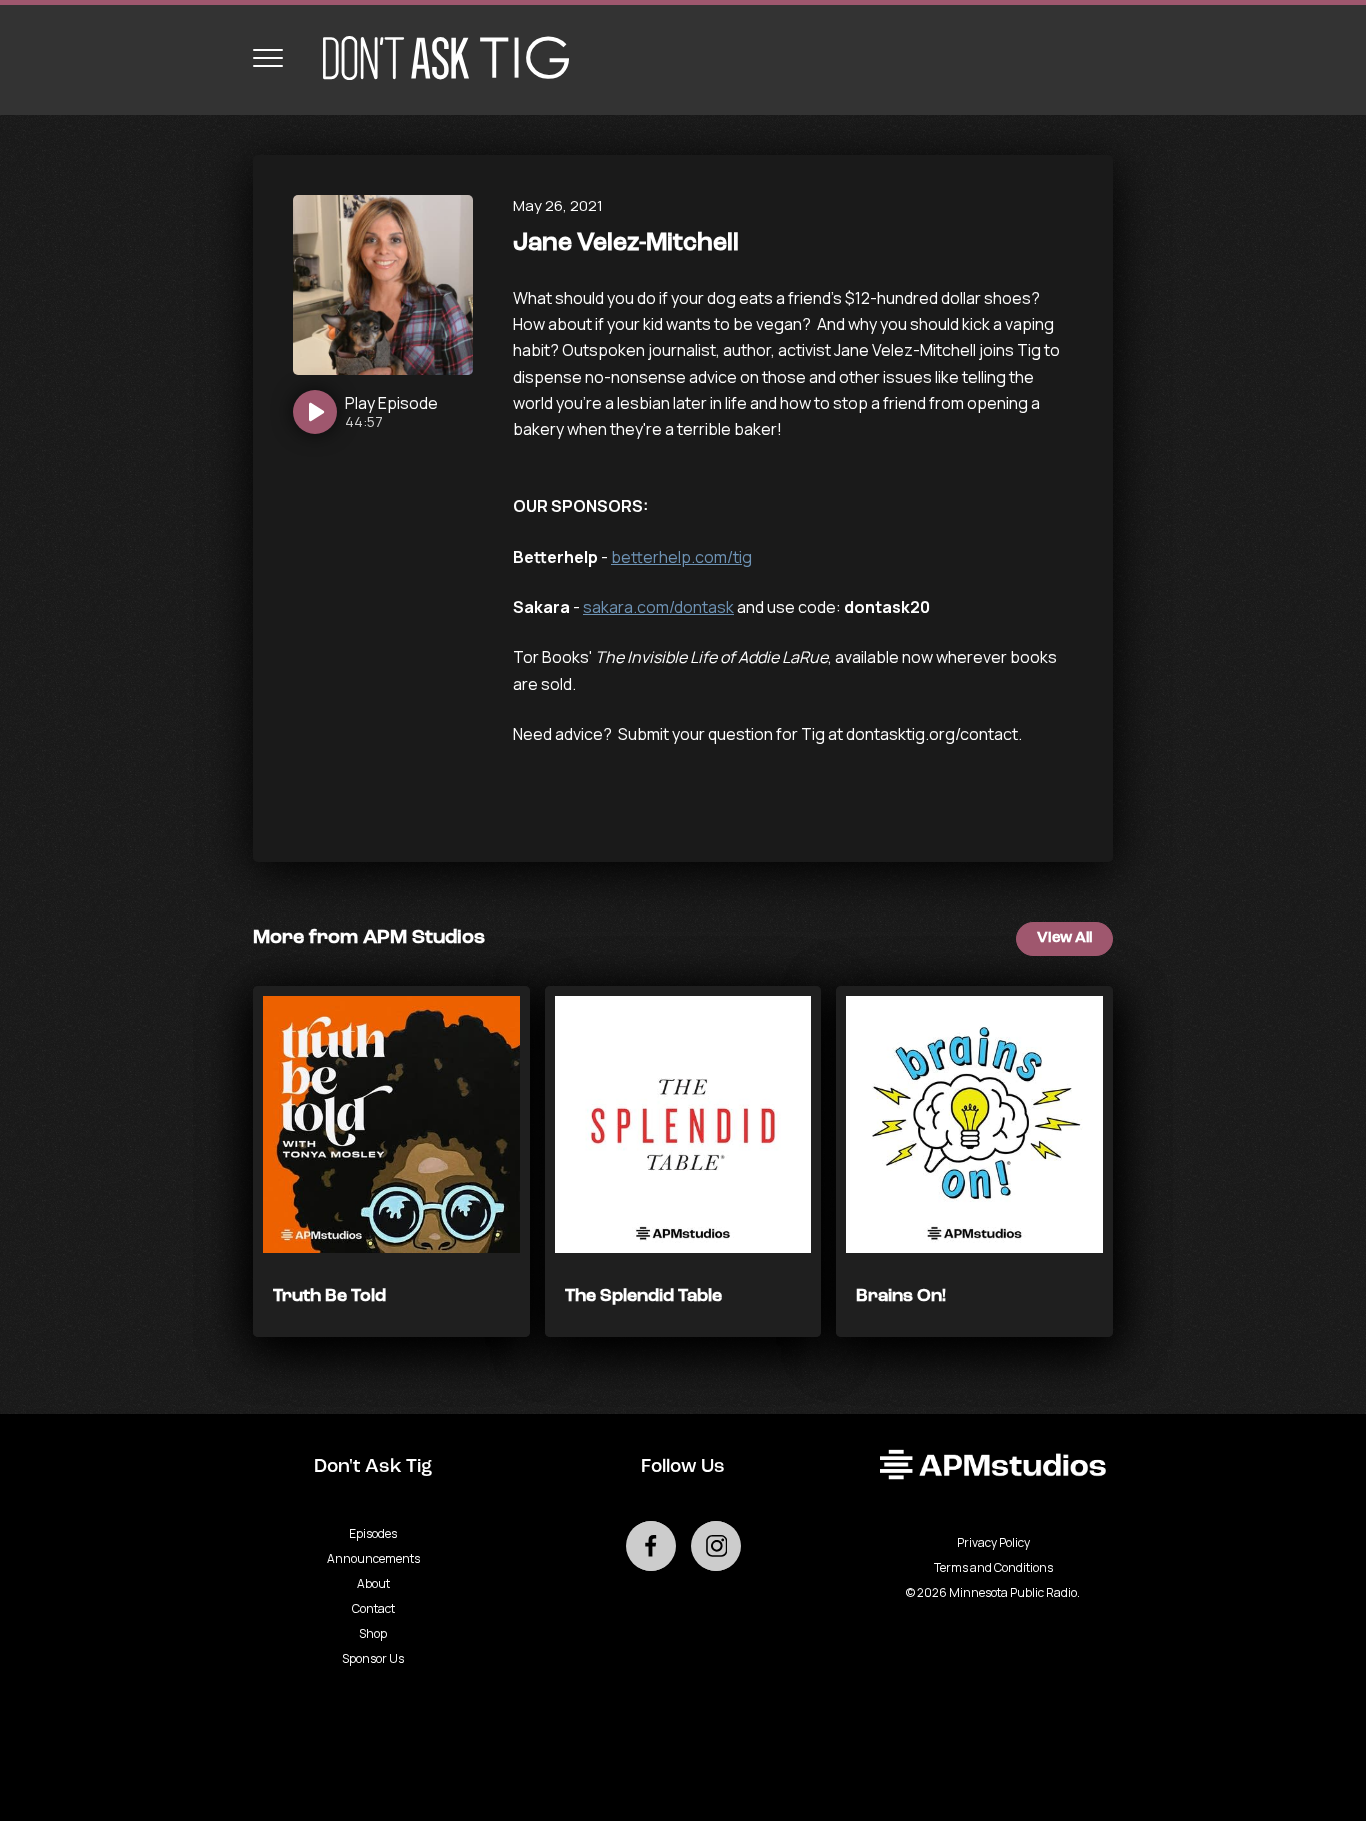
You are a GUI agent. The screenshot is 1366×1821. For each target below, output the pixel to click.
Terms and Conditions (993, 1567)
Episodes (373, 1533)
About (373, 1583)
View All (1064, 938)
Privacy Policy (993, 1542)
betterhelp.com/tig (681, 557)
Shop (373, 1633)
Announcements (373, 1558)
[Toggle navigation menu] (268, 58)
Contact (373, 1608)
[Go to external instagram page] (716, 1546)
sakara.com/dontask (658, 607)
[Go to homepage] (436, 58)
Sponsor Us (373, 1658)
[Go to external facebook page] (651, 1546)
